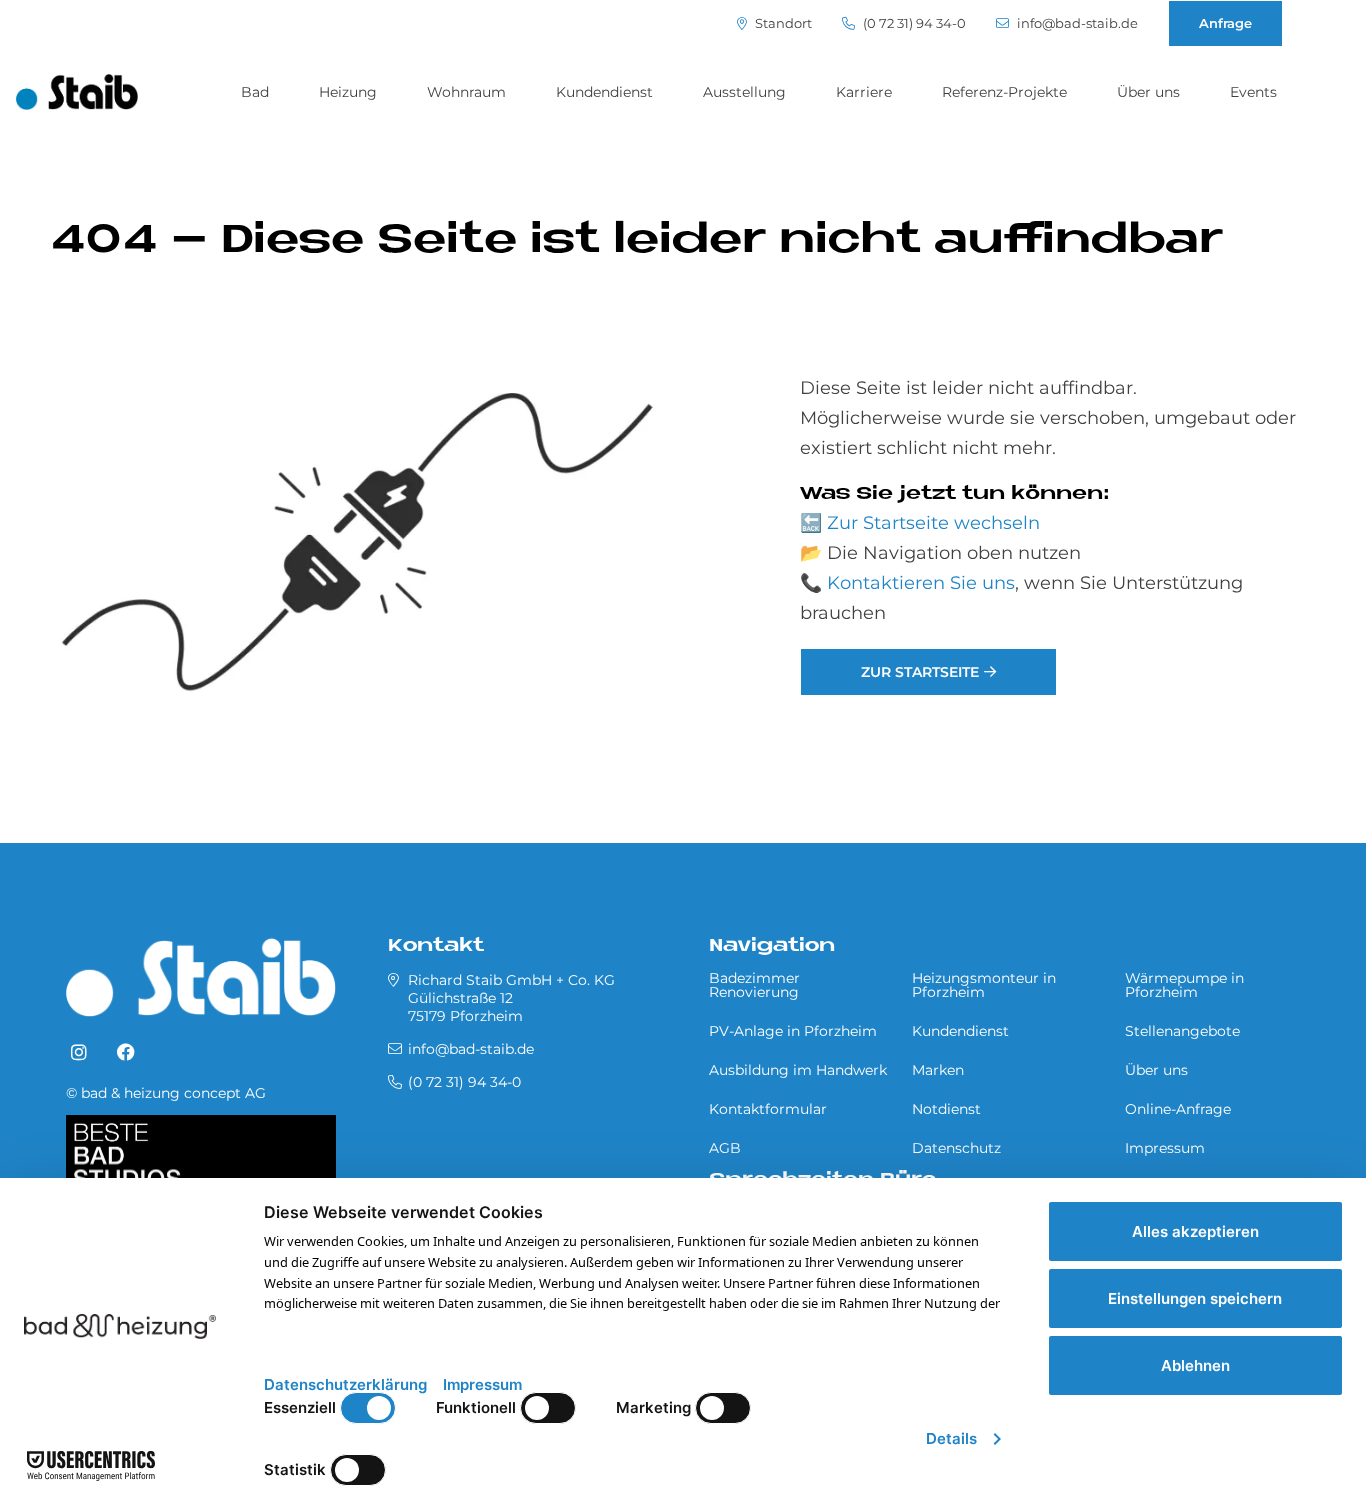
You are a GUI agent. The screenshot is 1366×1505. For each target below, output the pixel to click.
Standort (782, 23)
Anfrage (1225, 23)
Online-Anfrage (1178, 1109)
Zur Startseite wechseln (933, 523)
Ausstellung (744, 92)
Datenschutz (956, 1148)
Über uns (1148, 92)
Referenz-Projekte (1004, 92)
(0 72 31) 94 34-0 (913, 23)
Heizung (348, 92)
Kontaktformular (768, 1109)
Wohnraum (466, 92)
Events (1253, 92)
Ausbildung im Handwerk (798, 1070)
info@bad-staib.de (1076, 23)
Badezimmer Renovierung (754, 985)
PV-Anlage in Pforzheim (793, 1031)
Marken (938, 1070)
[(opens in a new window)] (79, 1053)
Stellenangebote (1182, 1031)
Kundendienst (604, 92)
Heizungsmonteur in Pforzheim (984, 985)
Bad (255, 92)
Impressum (1165, 1148)
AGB (725, 1148)
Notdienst (946, 1109)
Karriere (864, 92)
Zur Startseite (920, 672)
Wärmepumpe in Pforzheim (1184, 985)
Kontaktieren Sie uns (921, 583)
